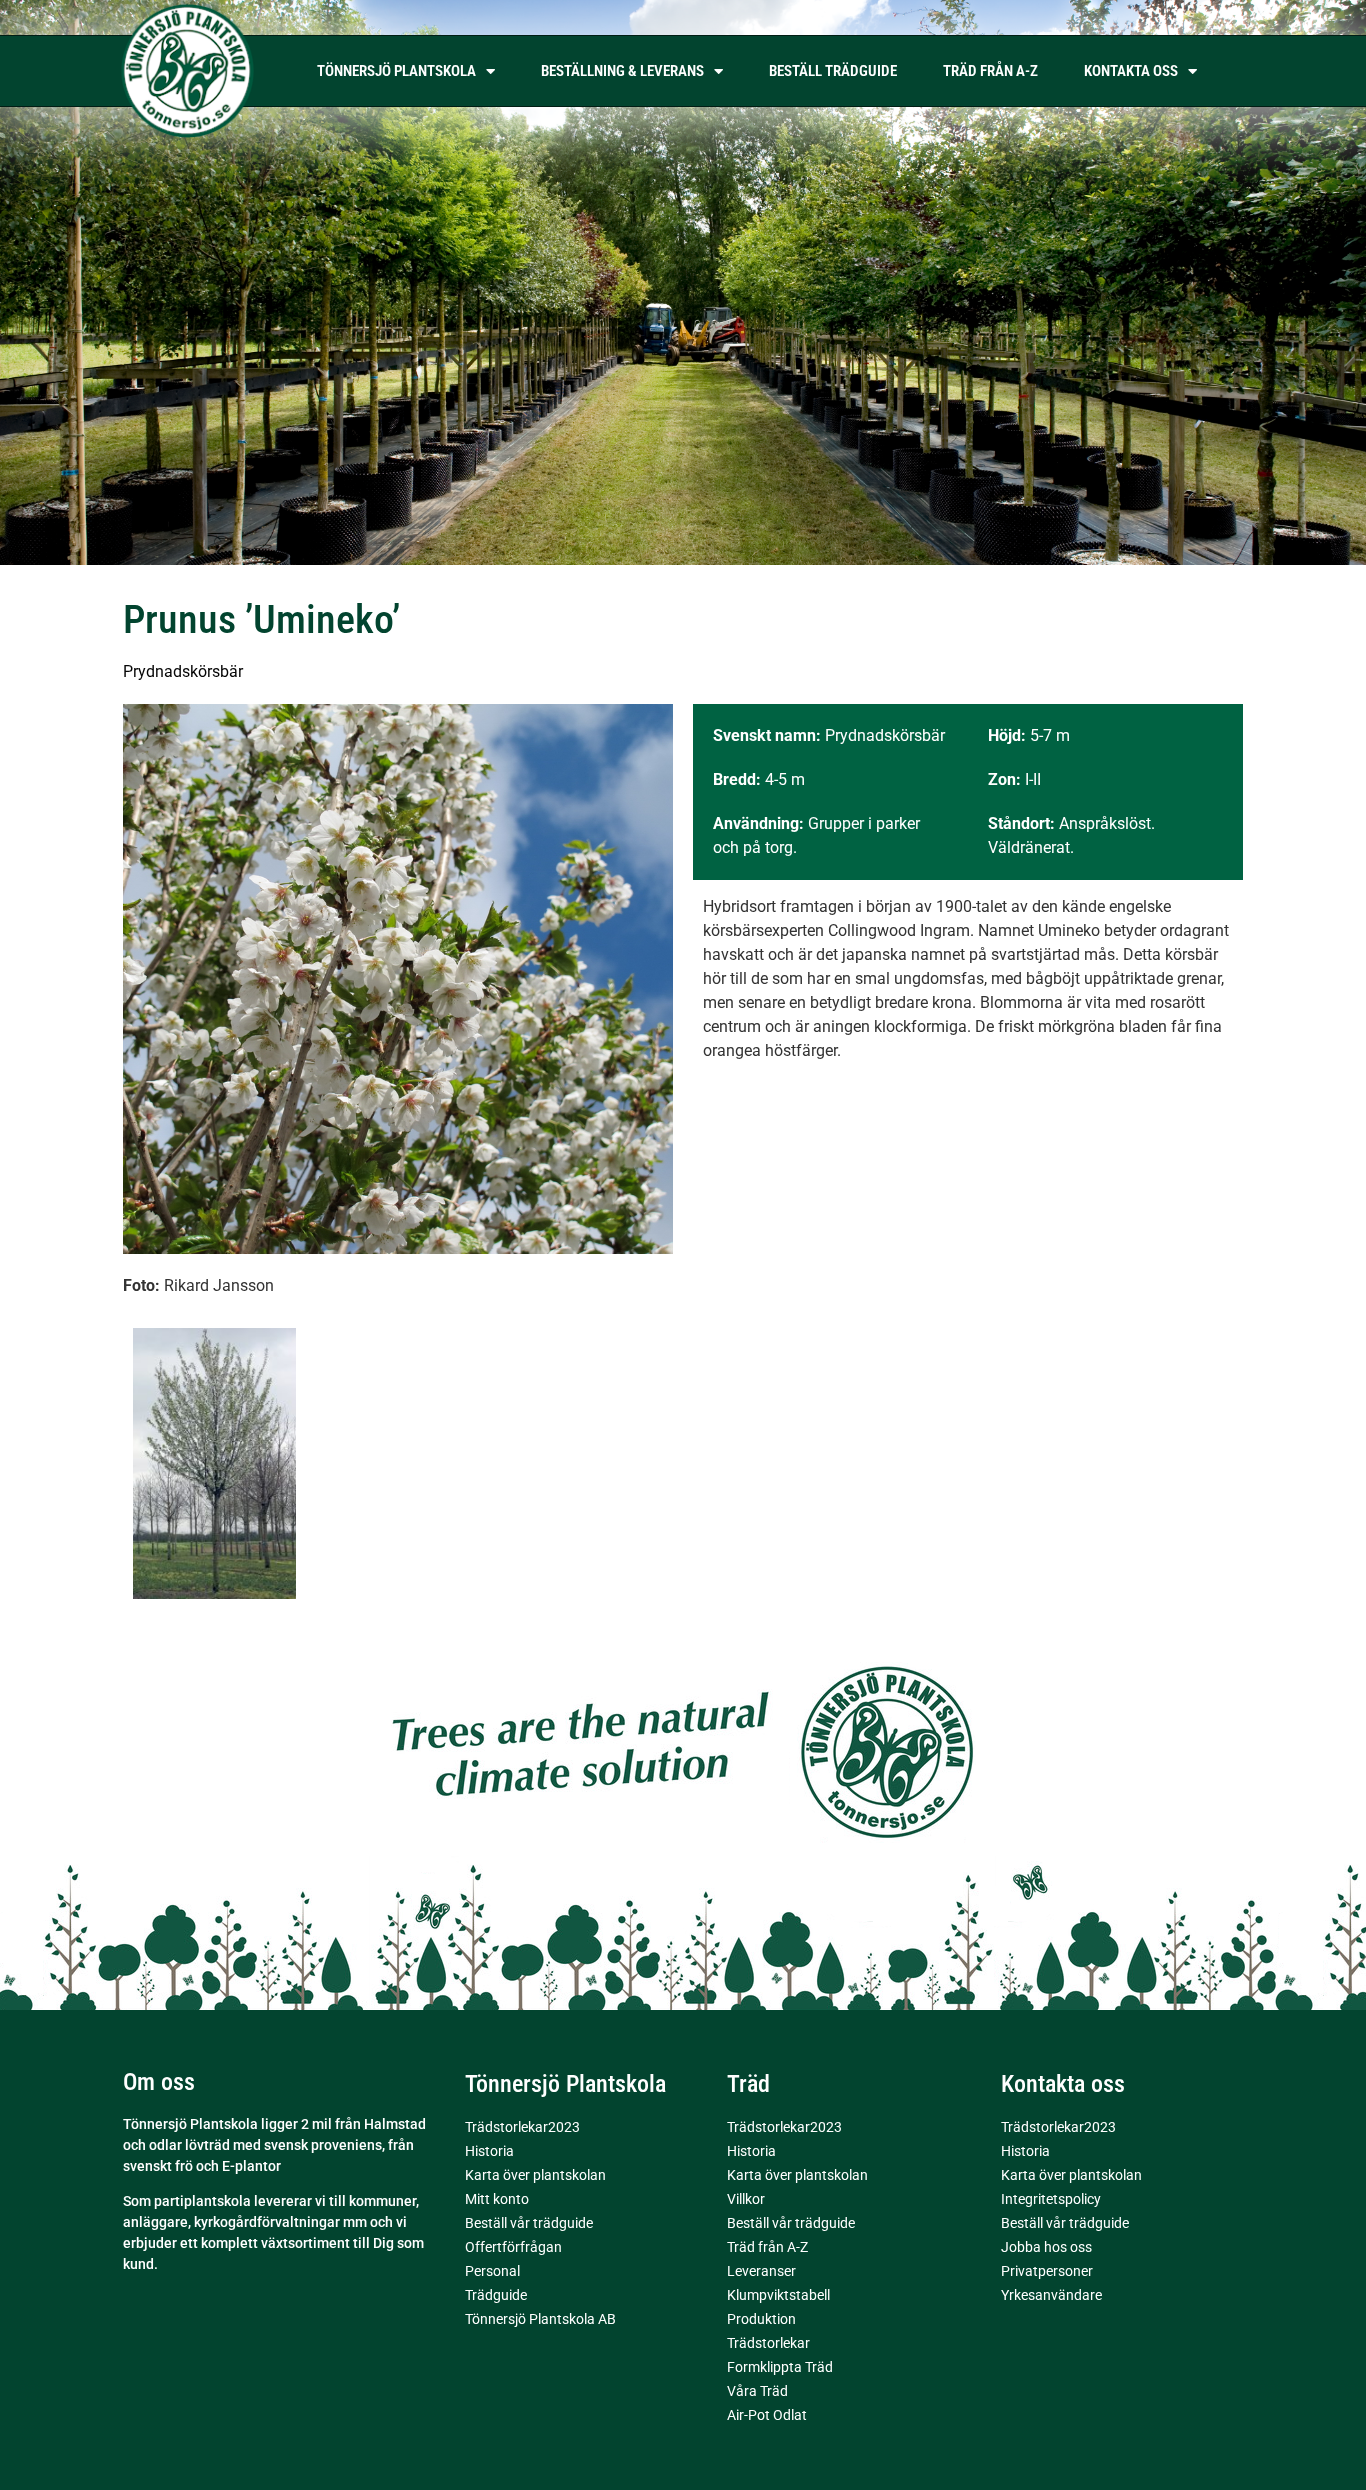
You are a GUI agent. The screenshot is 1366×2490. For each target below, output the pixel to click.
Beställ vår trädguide (529, 2223)
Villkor (746, 2199)
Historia (489, 2151)
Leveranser (761, 2271)
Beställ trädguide (833, 71)
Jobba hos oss (1046, 2247)
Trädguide (496, 2295)
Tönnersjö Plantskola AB (540, 2319)
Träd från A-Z (990, 71)
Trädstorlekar (768, 2343)
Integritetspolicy (1051, 2199)
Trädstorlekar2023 (522, 2127)
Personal (492, 2271)
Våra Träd (757, 2391)
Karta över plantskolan (535, 2175)
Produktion (761, 2319)
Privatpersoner (1047, 2271)
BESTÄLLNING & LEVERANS (622, 71)
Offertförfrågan (513, 2247)
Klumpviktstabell (778, 2295)
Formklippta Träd (780, 2367)
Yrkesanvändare (1051, 2295)
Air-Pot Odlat (767, 2415)
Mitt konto (497, 2199)
